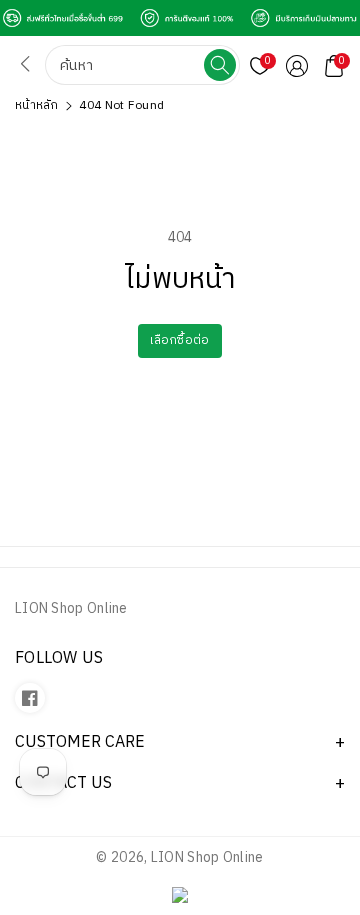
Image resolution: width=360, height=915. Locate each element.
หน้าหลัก (37, 105)
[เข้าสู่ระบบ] (297, 66)
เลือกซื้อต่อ (179, 340)
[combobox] (126, 65)
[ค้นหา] (220, 65)
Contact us (63, 783)
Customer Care (80, 742)
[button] (334, 66)
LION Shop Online (207, 857)
